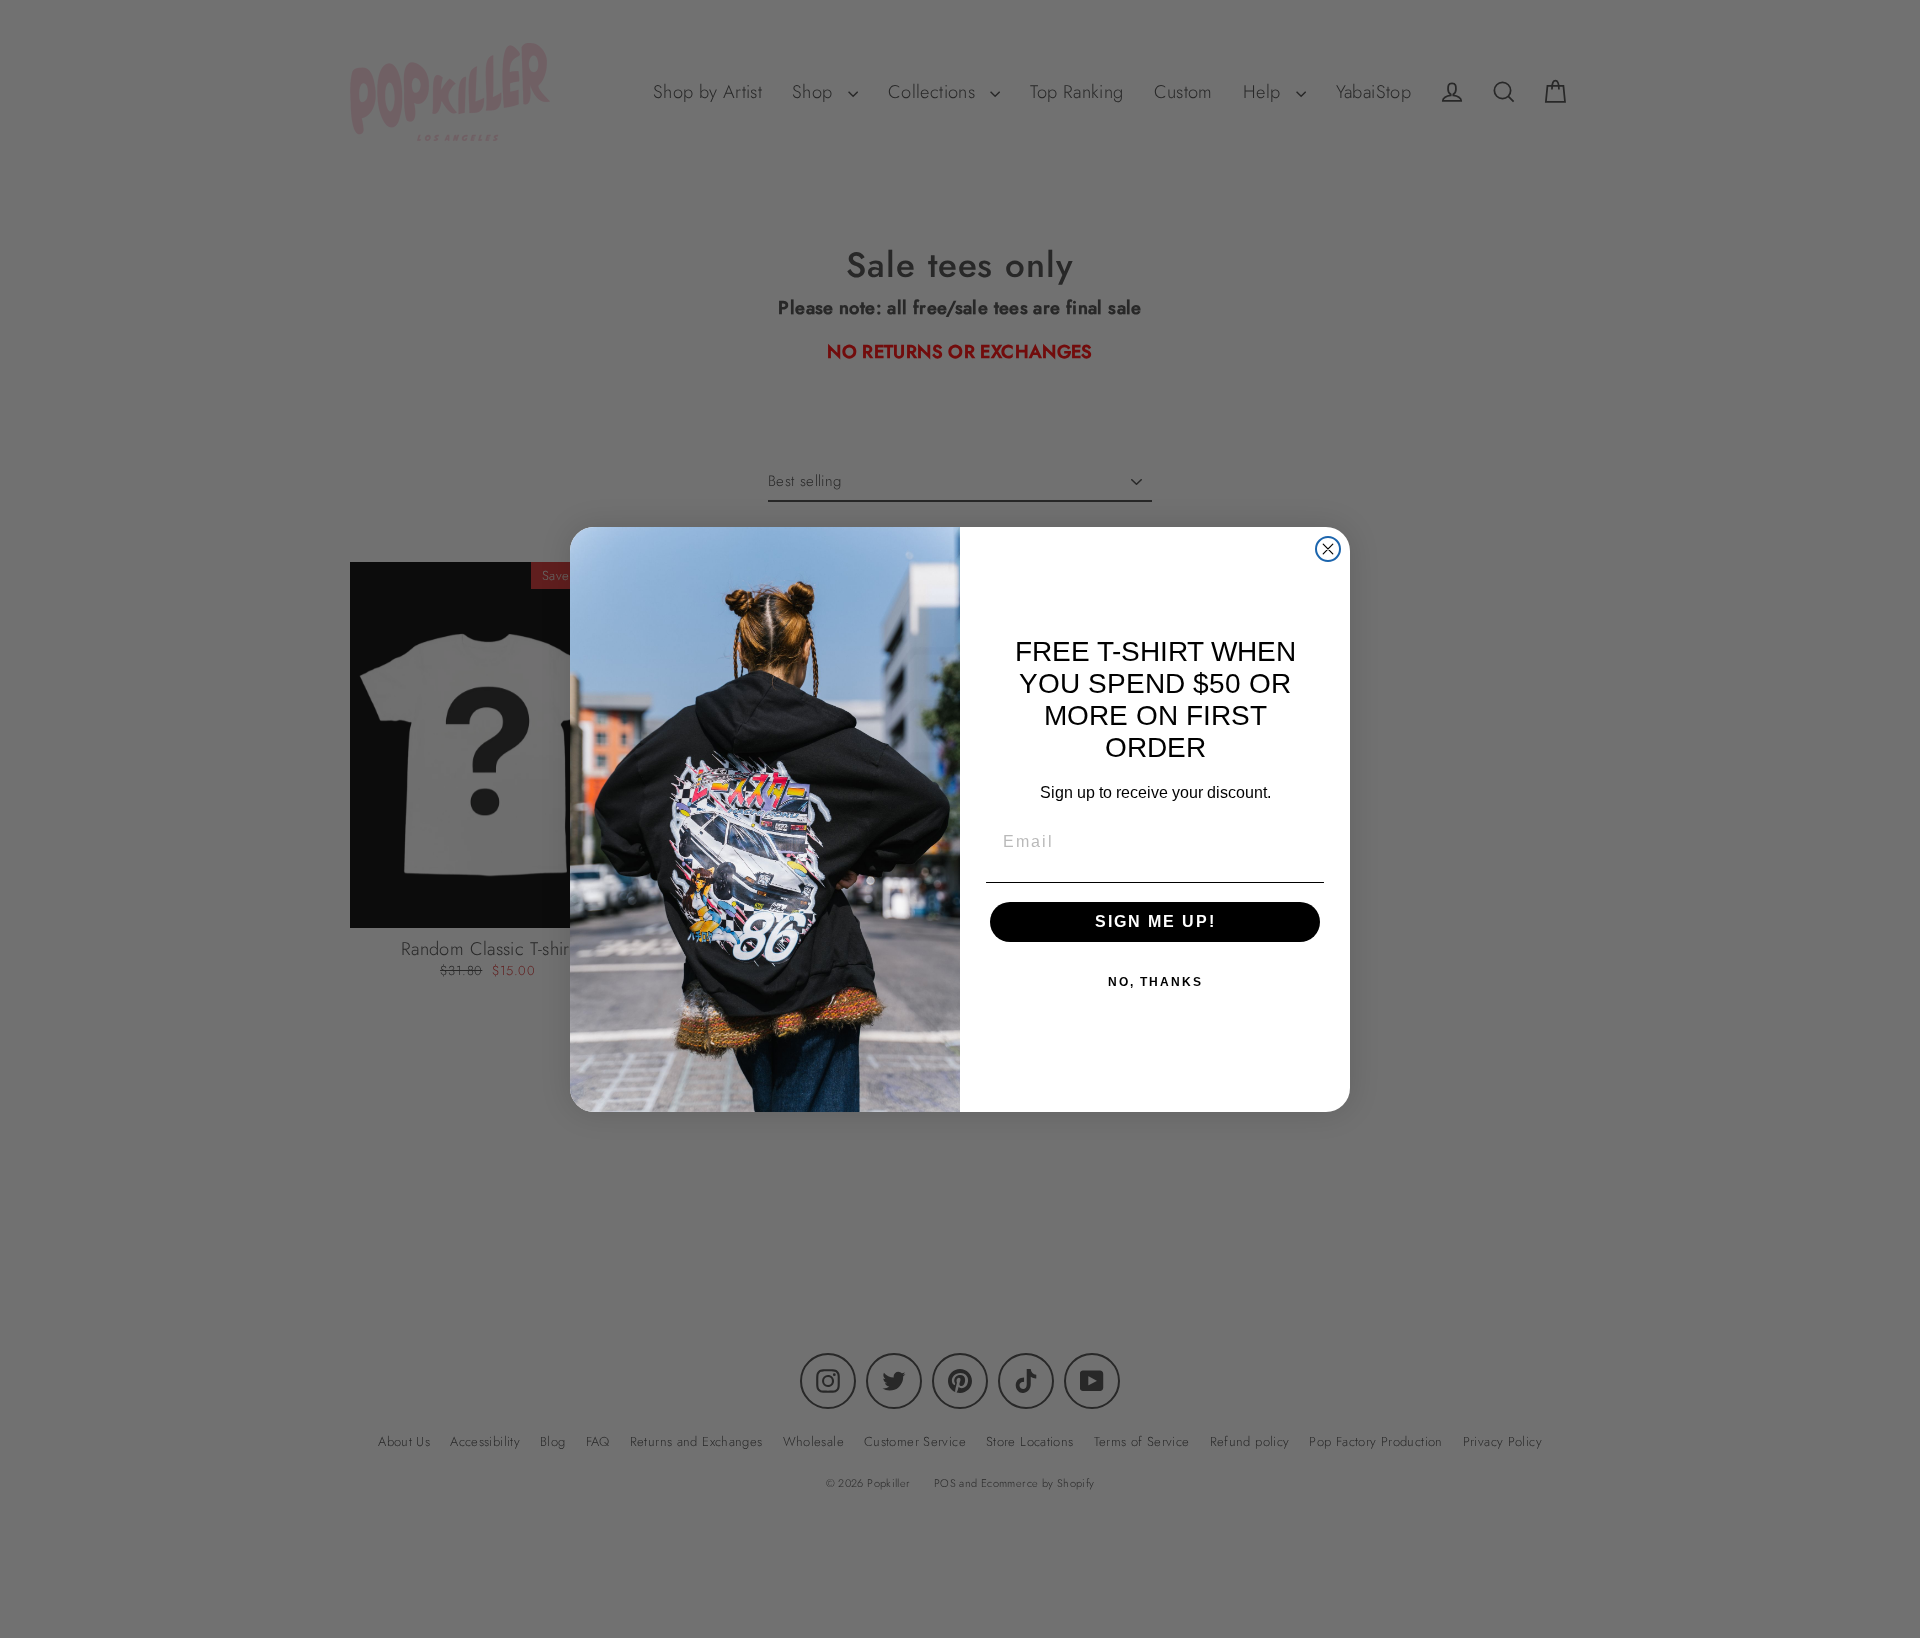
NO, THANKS (1155, 982)
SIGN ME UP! (1155, 921)
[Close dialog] (1328, 549)
